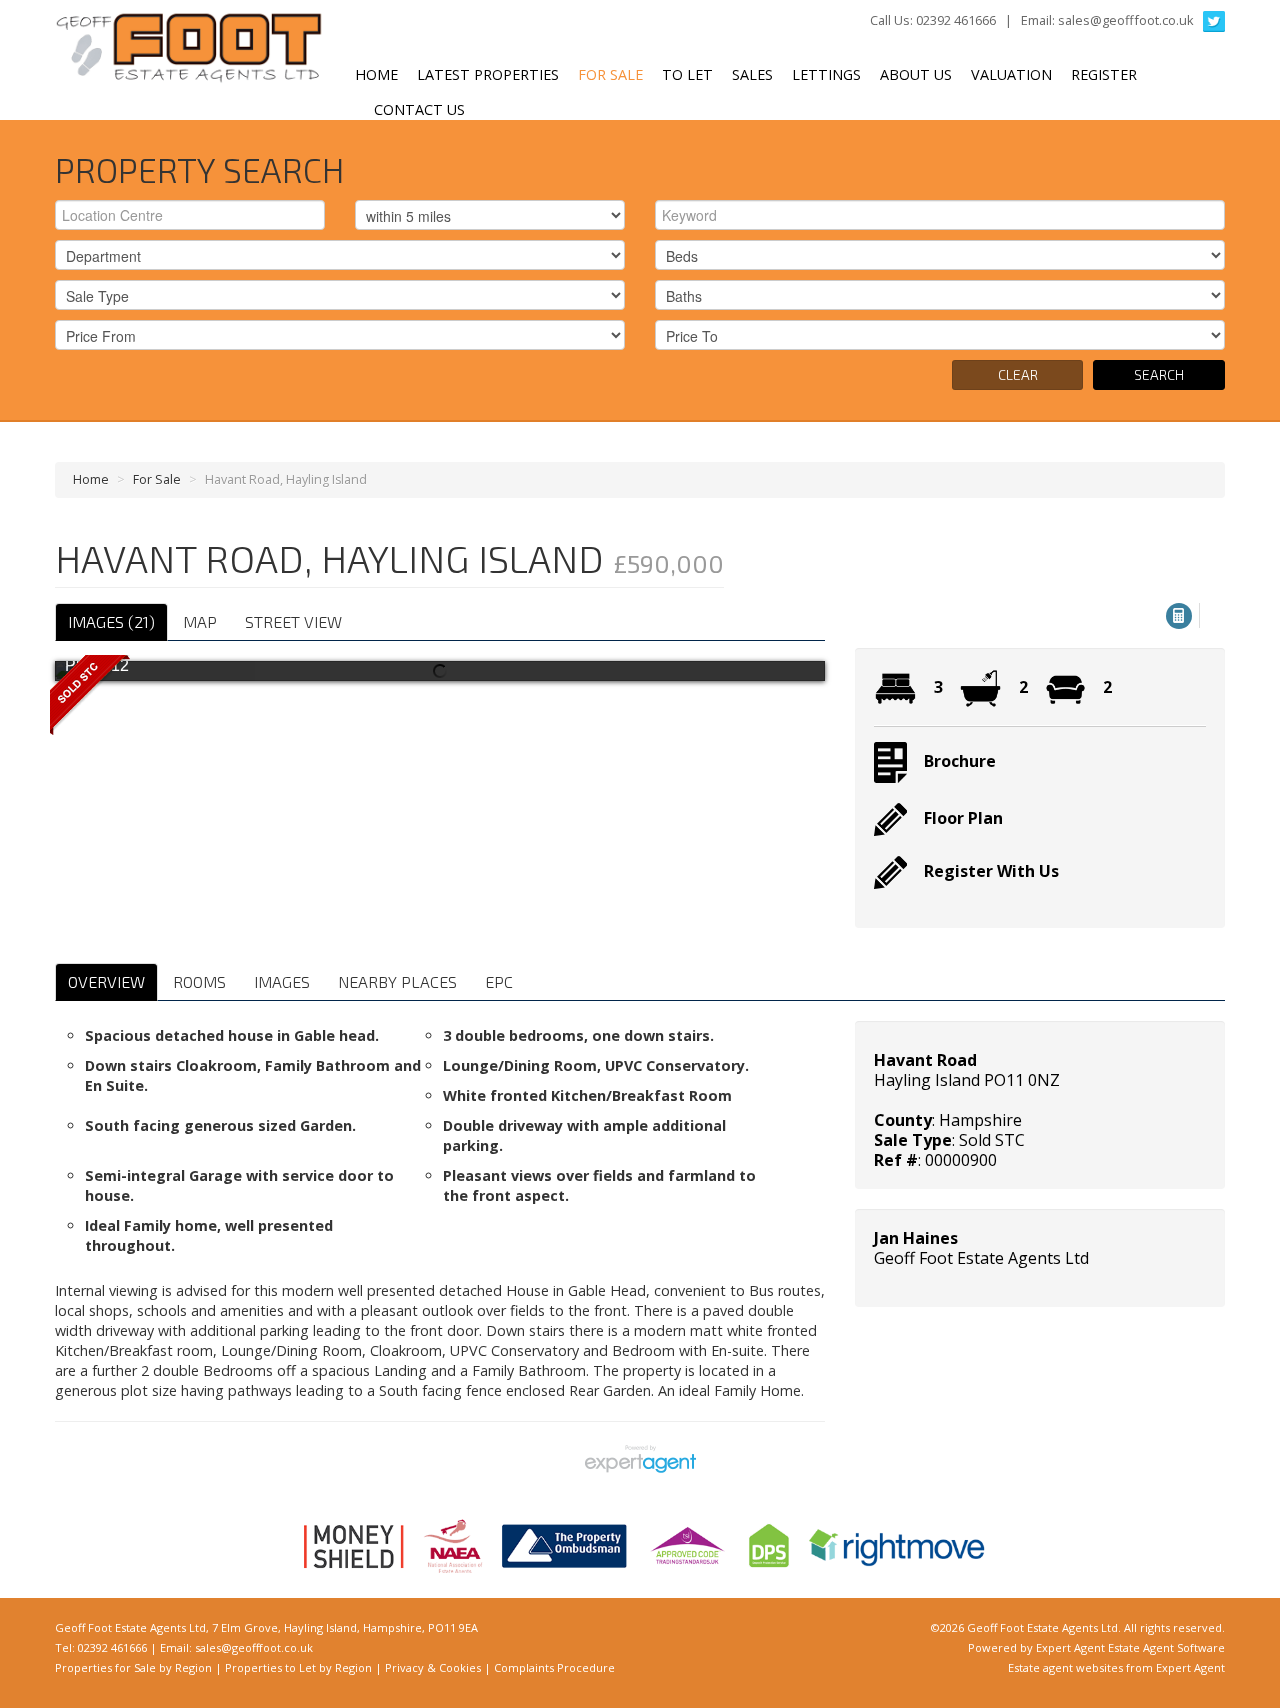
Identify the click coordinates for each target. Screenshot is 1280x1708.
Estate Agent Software (1166, 1647)
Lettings (826, 74)
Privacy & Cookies (433, 1667)
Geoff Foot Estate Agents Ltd (981, 1258)
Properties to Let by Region (298, 1667)
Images (282, 981)
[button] (1179, 616)
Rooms (199, 981)
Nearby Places (397, 981)
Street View (293, 621)
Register (1104, 74)
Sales (752, 74)
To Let (687, 74)
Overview (106, 981)
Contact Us (419, 109)
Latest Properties (488, 74)
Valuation (1011, 74)
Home (376, 74)
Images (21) (111, 621)
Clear (1018, 374)
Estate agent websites (1065, 1667)
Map (200, 621)
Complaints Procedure (554, 1667)
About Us (916, 74)
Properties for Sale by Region (133, 1667)
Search (1159, 374)
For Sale (610, 74)
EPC (499, 981)
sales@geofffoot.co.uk (1126, 20)
